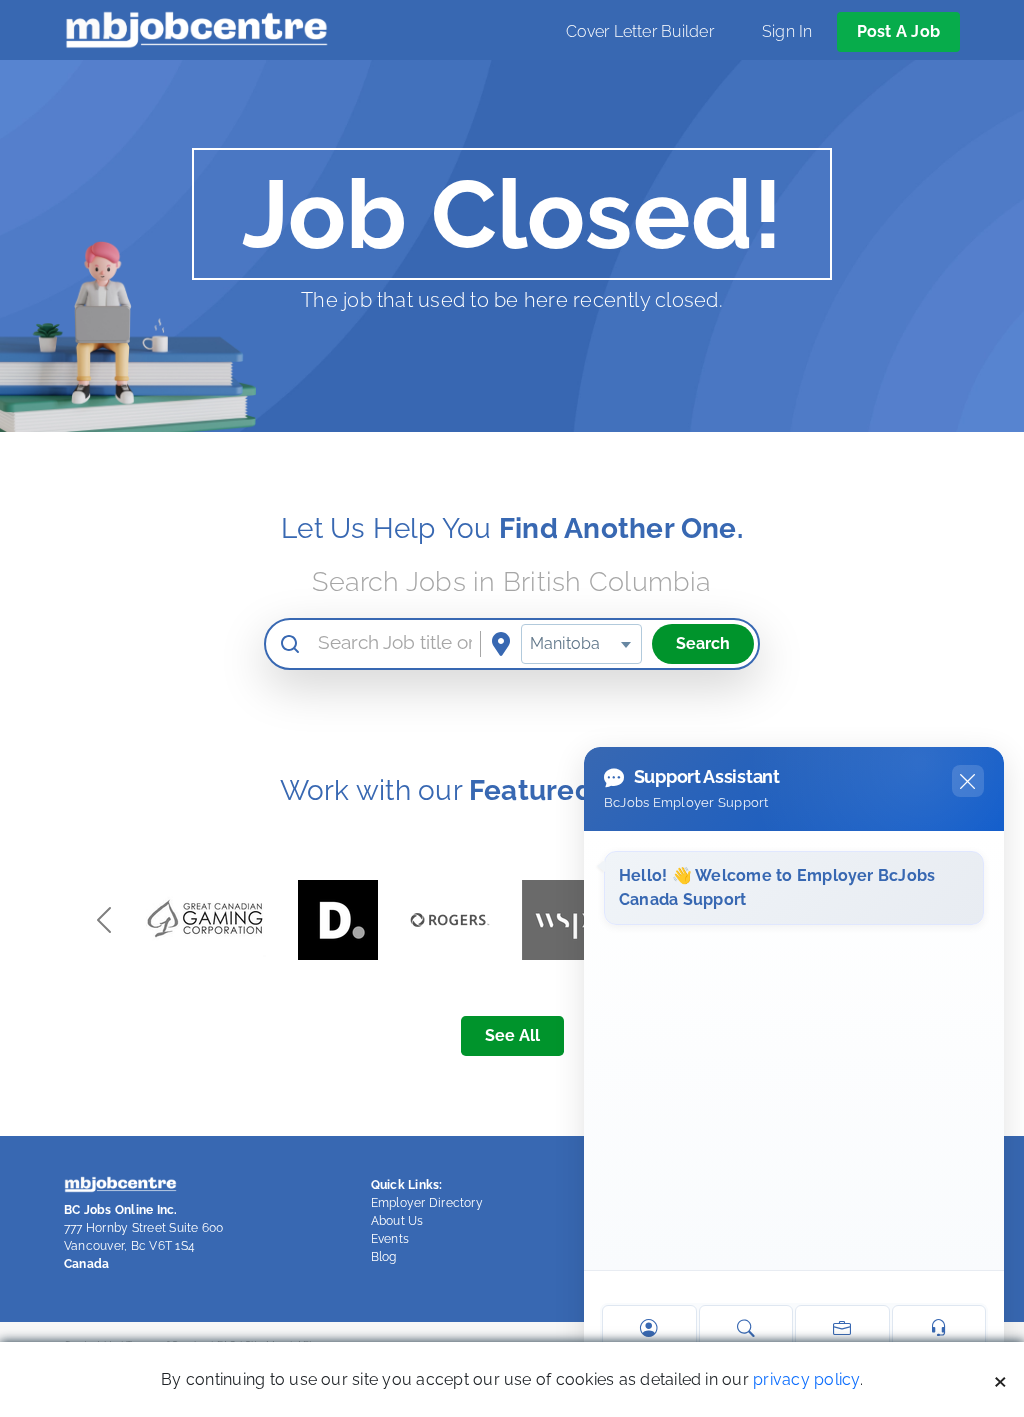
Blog (384, 1257)
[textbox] (581, 644)
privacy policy (806, 1379)
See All (512, 1035)
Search (703, 643)
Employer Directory (427, 1203)
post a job (898, 31)
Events (390, 1239)
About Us (397, 1221)
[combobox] (581, 644)
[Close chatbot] (968, 781)
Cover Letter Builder (640, 31)
